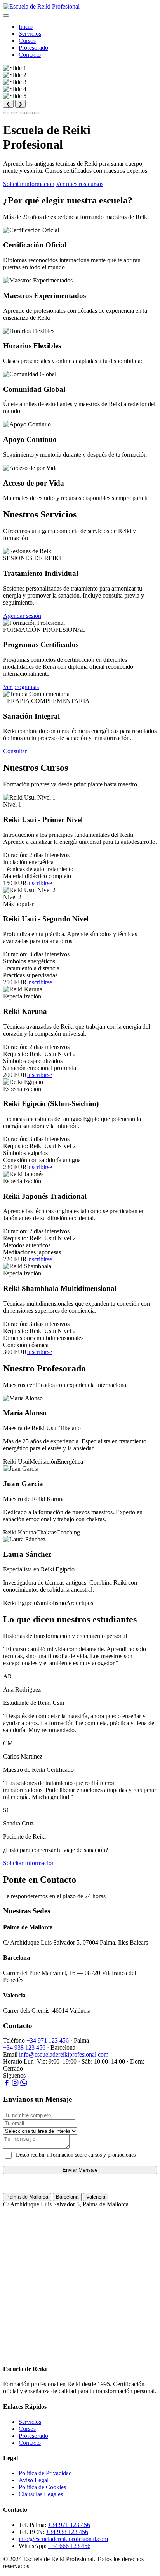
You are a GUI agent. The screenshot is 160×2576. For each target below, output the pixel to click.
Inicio (26, 27)
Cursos (27, 41)
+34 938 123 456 (24, 2047)
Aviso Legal (34, 2480)
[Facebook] (7, 2084)
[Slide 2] (14, 113)
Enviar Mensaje (80, 2170)
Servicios (30, 34)
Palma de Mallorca (27, 2197)
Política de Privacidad (45, 2473)
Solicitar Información (29, 1863)
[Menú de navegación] (6, 16)
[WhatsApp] (24, 2084)
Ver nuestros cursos (80, 184)
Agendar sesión (22, 616)
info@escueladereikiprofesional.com (64, 2054)
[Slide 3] (22, 113)
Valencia (96, 2197)
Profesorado (33, 48)
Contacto (30, 55)
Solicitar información (29, 184)
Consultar (15, 751)
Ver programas (21, 687)
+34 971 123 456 (48, 2040)
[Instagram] (15, 2084)
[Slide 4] (30, 113)
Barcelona (67, 2197)
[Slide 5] (37, 113)
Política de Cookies (42, 2487)
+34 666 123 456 (69, 2546)
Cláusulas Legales (41, 2494)
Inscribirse (39, 883)
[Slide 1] (6, 113)
